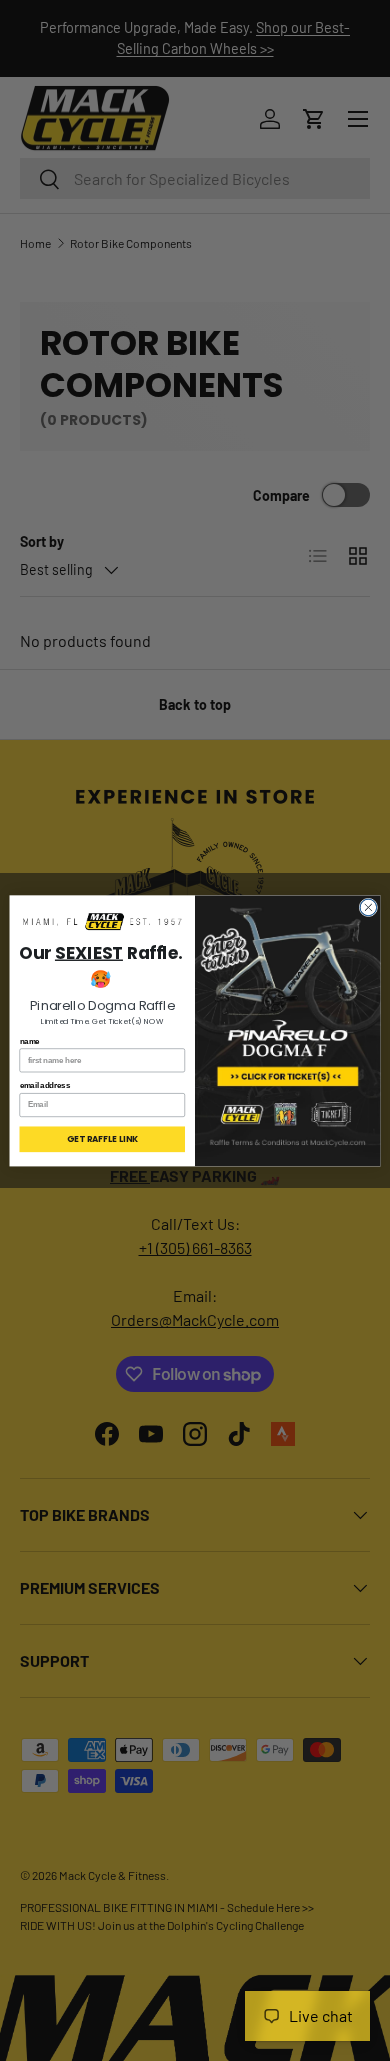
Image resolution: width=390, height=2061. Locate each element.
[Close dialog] (368, 907)
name (30, 1041)
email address (45, 1085)
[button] (103, 921)
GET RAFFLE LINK (102, 1139)
